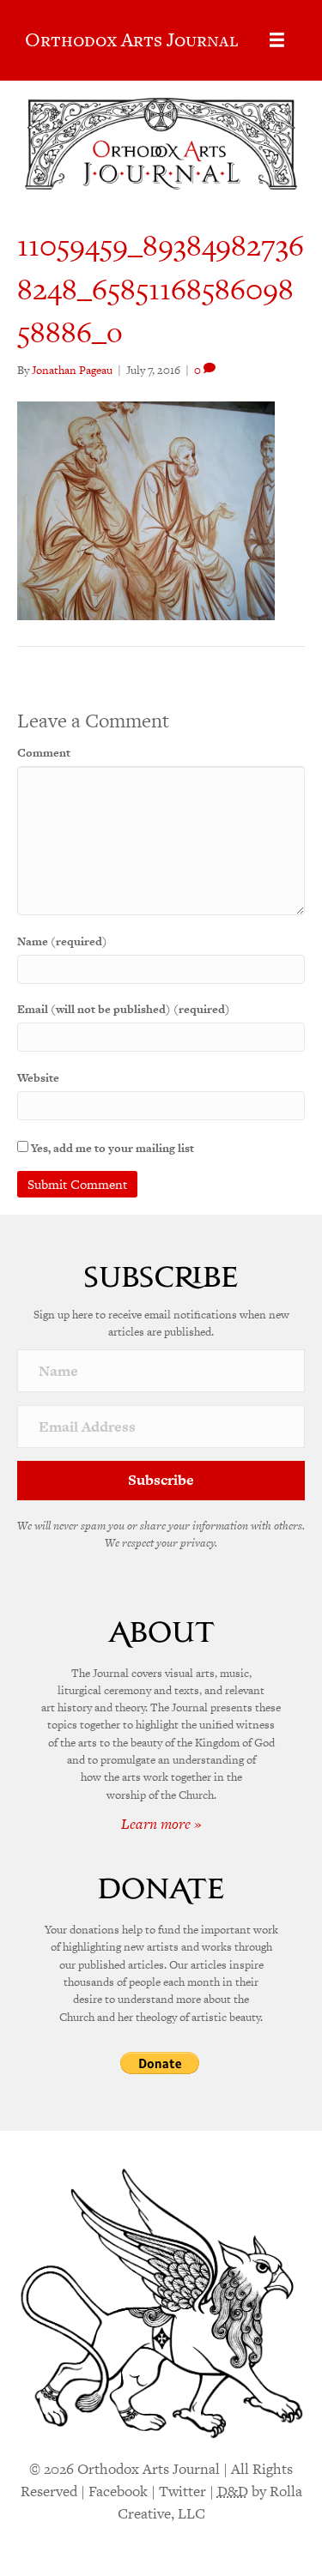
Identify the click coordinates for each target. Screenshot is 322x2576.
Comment (44, 753)
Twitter (182, 2491)
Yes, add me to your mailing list (111, 1148)
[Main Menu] (277, 40)
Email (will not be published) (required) (124, 1009)
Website (38, 1078)
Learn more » (161, 1824)
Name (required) (62, 941)
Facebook (118, 2491)
